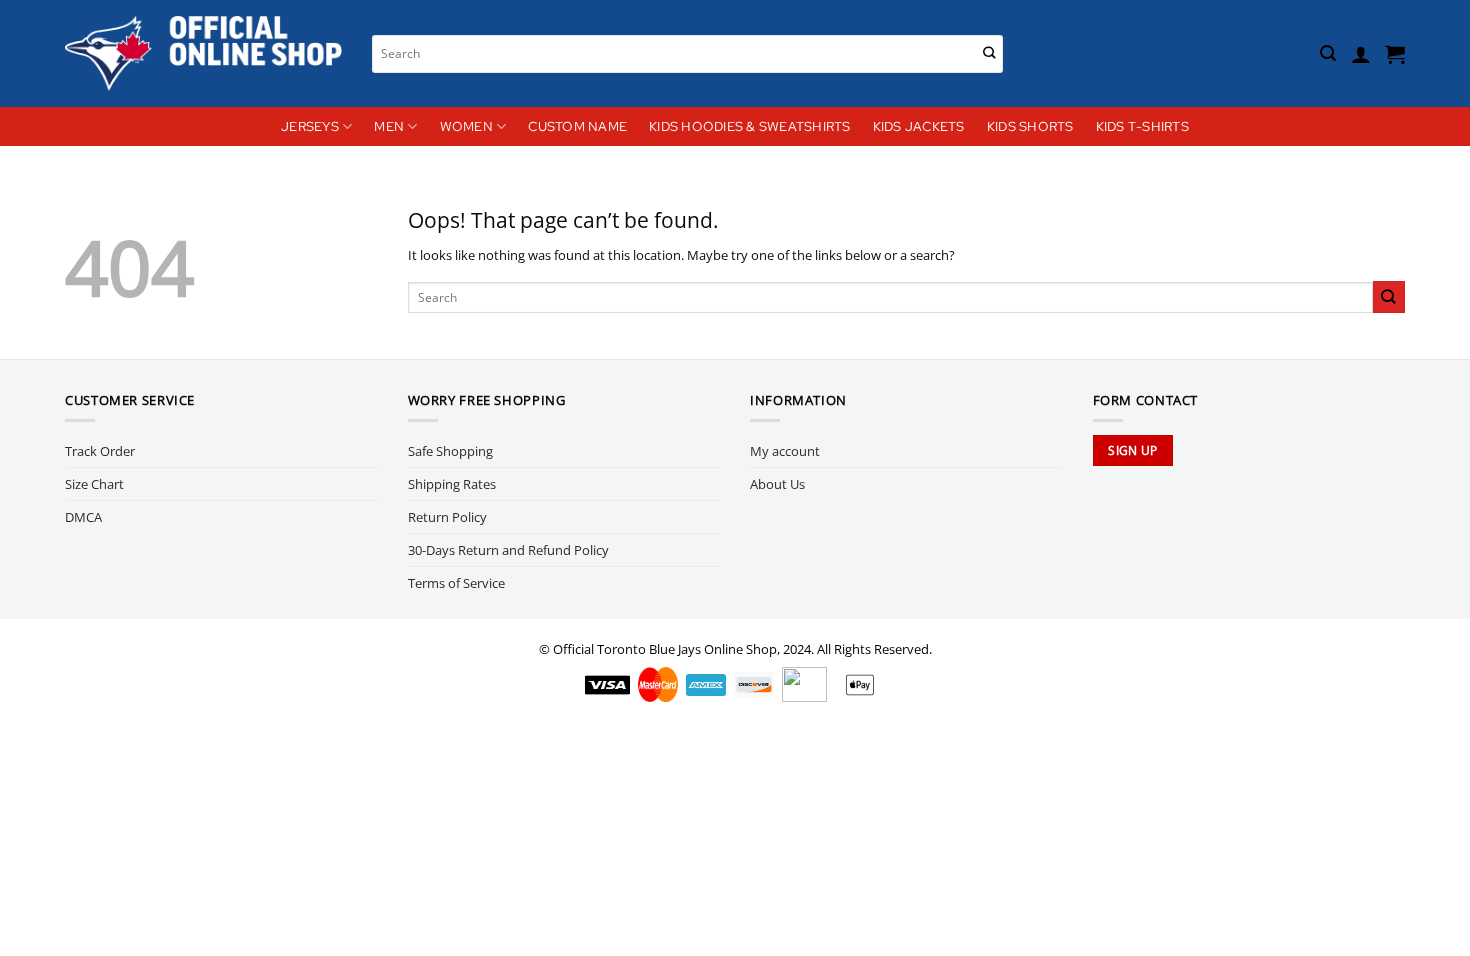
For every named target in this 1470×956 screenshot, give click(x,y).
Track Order (100, 451)
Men (389, 126)
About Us (777, 484)
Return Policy (447, 517)
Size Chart (94, 484)
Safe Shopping (450, 451)
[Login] (1361, 54)
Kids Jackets (919, 126)
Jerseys (310, 126)
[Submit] (990, 53)
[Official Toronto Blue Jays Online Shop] (203, 53)
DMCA (83, 517)
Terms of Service (456, 583)
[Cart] (1395, 54)
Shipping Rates (452, 484)
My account (785, 451)
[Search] (1328, 53)
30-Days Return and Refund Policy (508, 550)
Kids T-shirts (1142, 126)
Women (466, 126)
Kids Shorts (1030, 126)
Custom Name (577, 126)
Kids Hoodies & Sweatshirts (750, 126)
